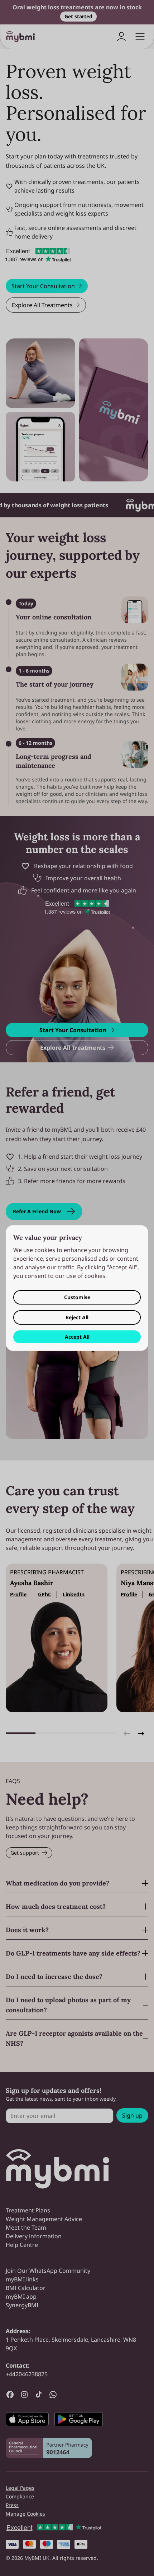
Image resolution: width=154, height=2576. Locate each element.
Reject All (77, 1317)
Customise (77, 1297)
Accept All (77, 1337)
